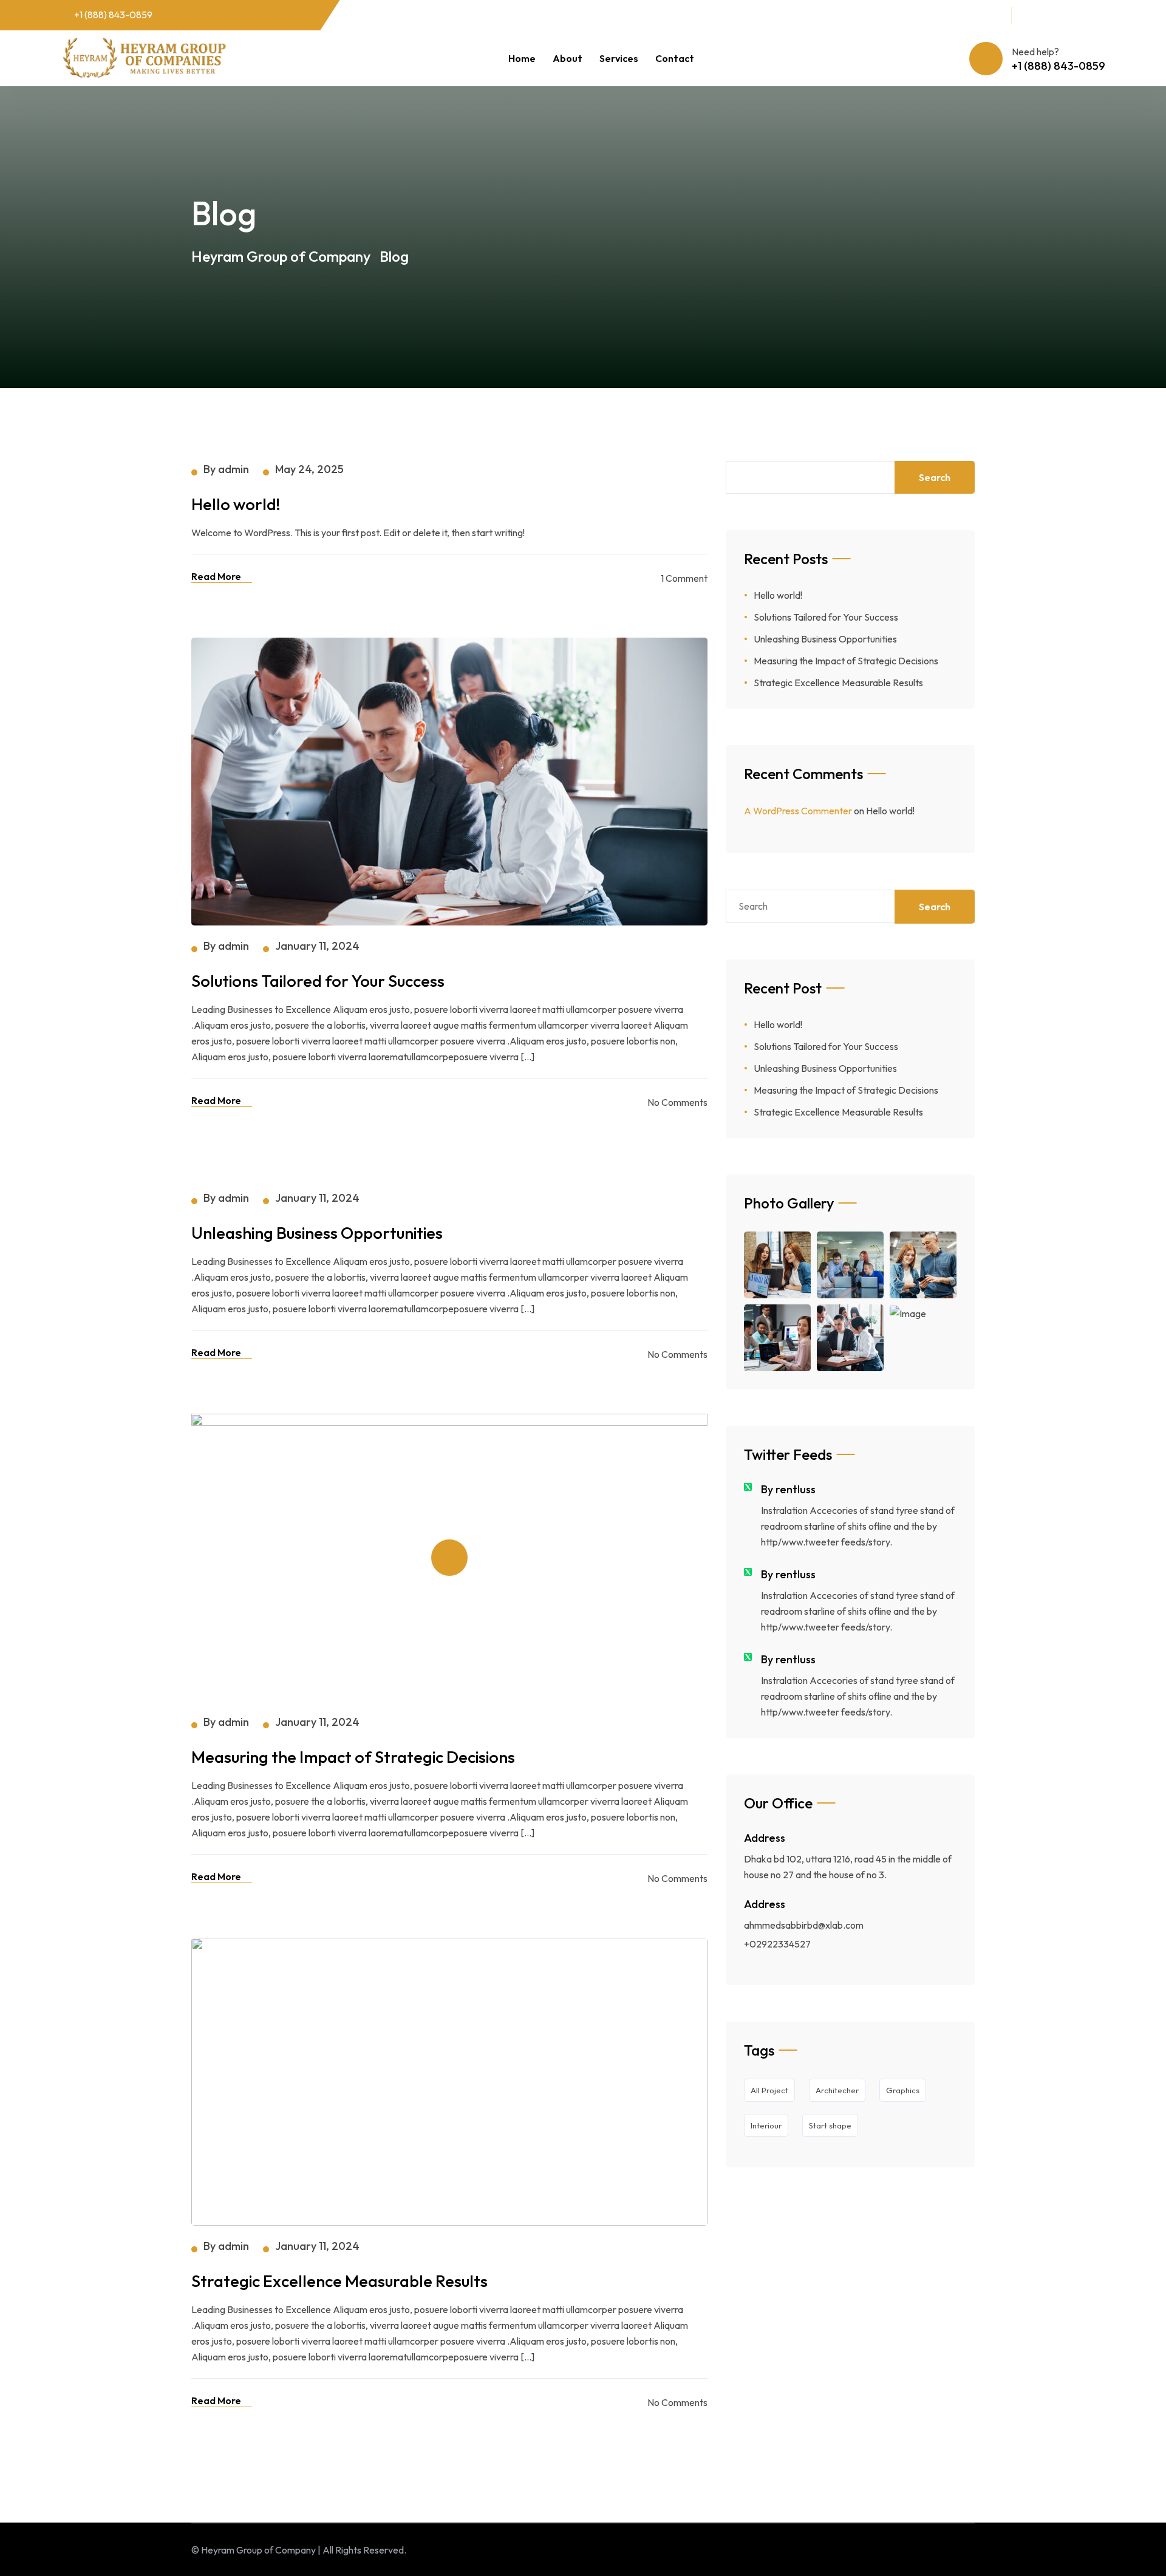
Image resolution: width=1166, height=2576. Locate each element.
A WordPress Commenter (798, 811)
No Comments (677, 1102)
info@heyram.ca (857, 14)
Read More (216, 576)
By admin (226, 469)
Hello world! (778, 595)
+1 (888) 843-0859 (113, 15)
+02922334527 (777, 1944)
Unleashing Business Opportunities (825, 639)
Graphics (903, 2090)
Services (619, 58)
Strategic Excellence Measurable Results (838, 683)
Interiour (766, 2125)
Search (935, 477)
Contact (675, 58)
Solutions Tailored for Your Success (826, 617)
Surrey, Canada (960, 14)
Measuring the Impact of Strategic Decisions (846, 661)
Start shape (830, 2125)
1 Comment (684, 578)
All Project (769, 2090)
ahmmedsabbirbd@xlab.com (804, 1925)
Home (522, 58)
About (568, 58)
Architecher (837, 2090)
